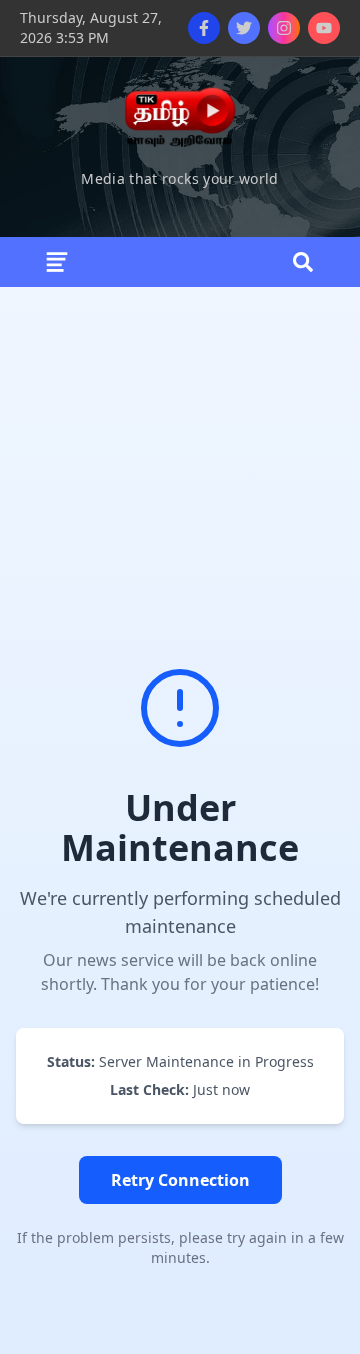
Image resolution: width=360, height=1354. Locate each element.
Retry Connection (180, 1180)
